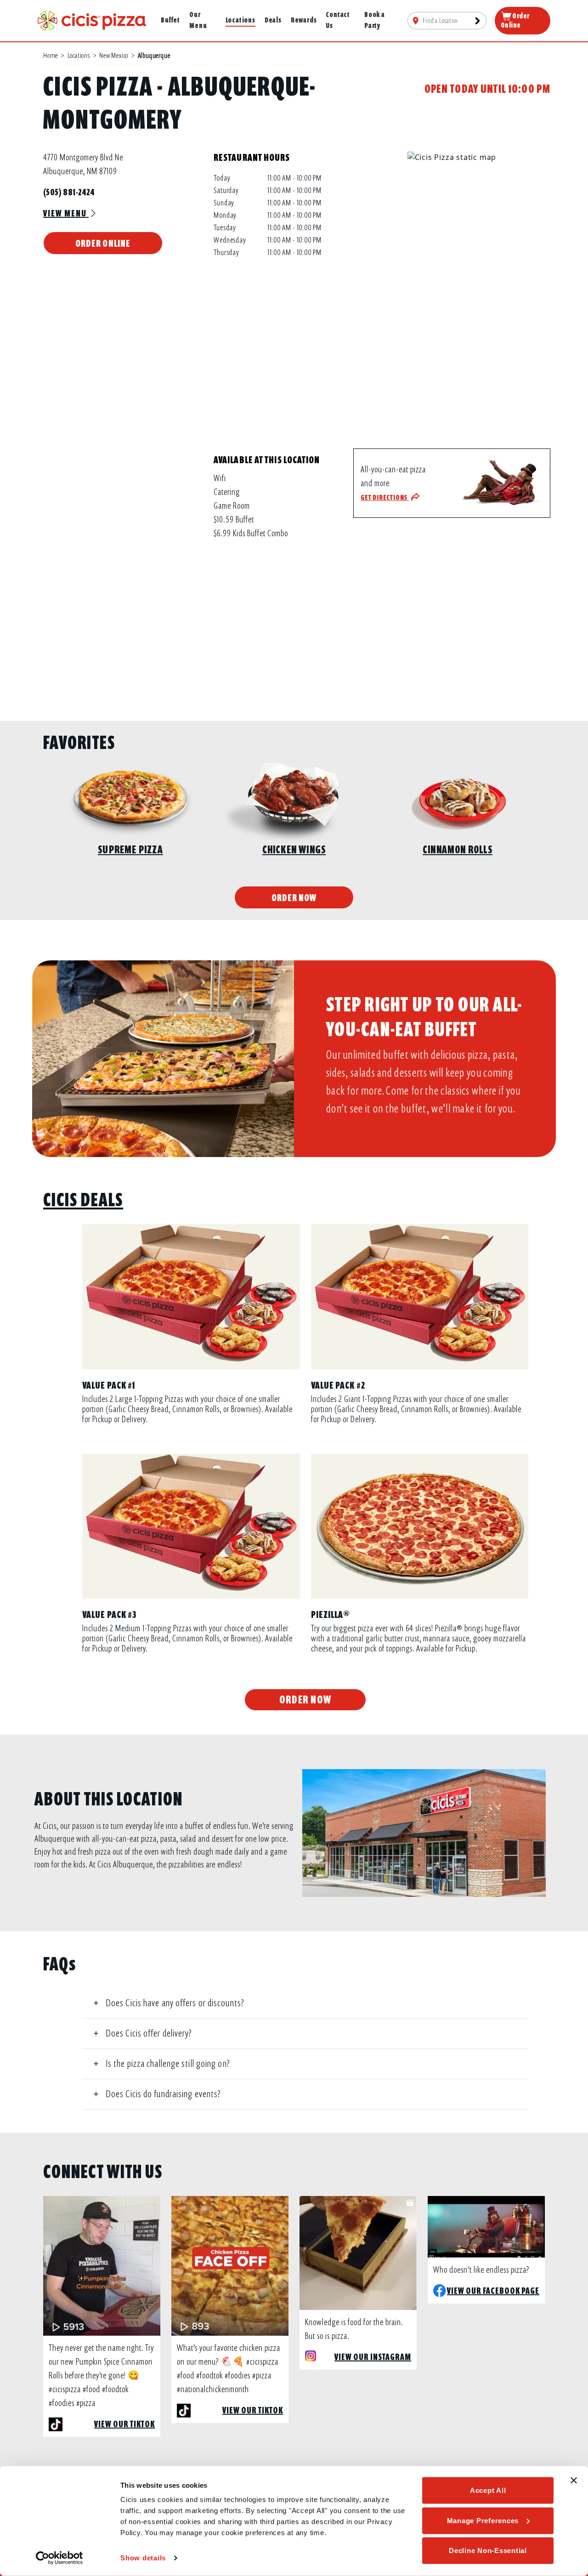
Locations (79, 56)
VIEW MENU (66, 213)
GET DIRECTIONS (385, 498)
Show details (143, 2558)
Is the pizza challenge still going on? (168, 2064)
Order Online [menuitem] (515, 21)
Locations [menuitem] (240, 20)
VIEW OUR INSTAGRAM (373, 2357)
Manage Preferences (483, 2520)
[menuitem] (447, 21)
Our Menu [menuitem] (198, 20)
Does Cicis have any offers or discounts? (175, 2003)
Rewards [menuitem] (304, 20)
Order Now (294, 898)
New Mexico (114, 56)
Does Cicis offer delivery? (149, 2033)
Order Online (103, 243)
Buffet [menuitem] (170, 20)
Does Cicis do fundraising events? (163, 2094)
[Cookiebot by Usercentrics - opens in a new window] (59, 2558)
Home (51, 56)
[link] (92, 20)
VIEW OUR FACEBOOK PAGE (493, 2291)
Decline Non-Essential (488, 2550)
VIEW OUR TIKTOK (124, 2424)
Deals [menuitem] (273, 20)
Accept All (488, 2490)
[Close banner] (574, 2480)
